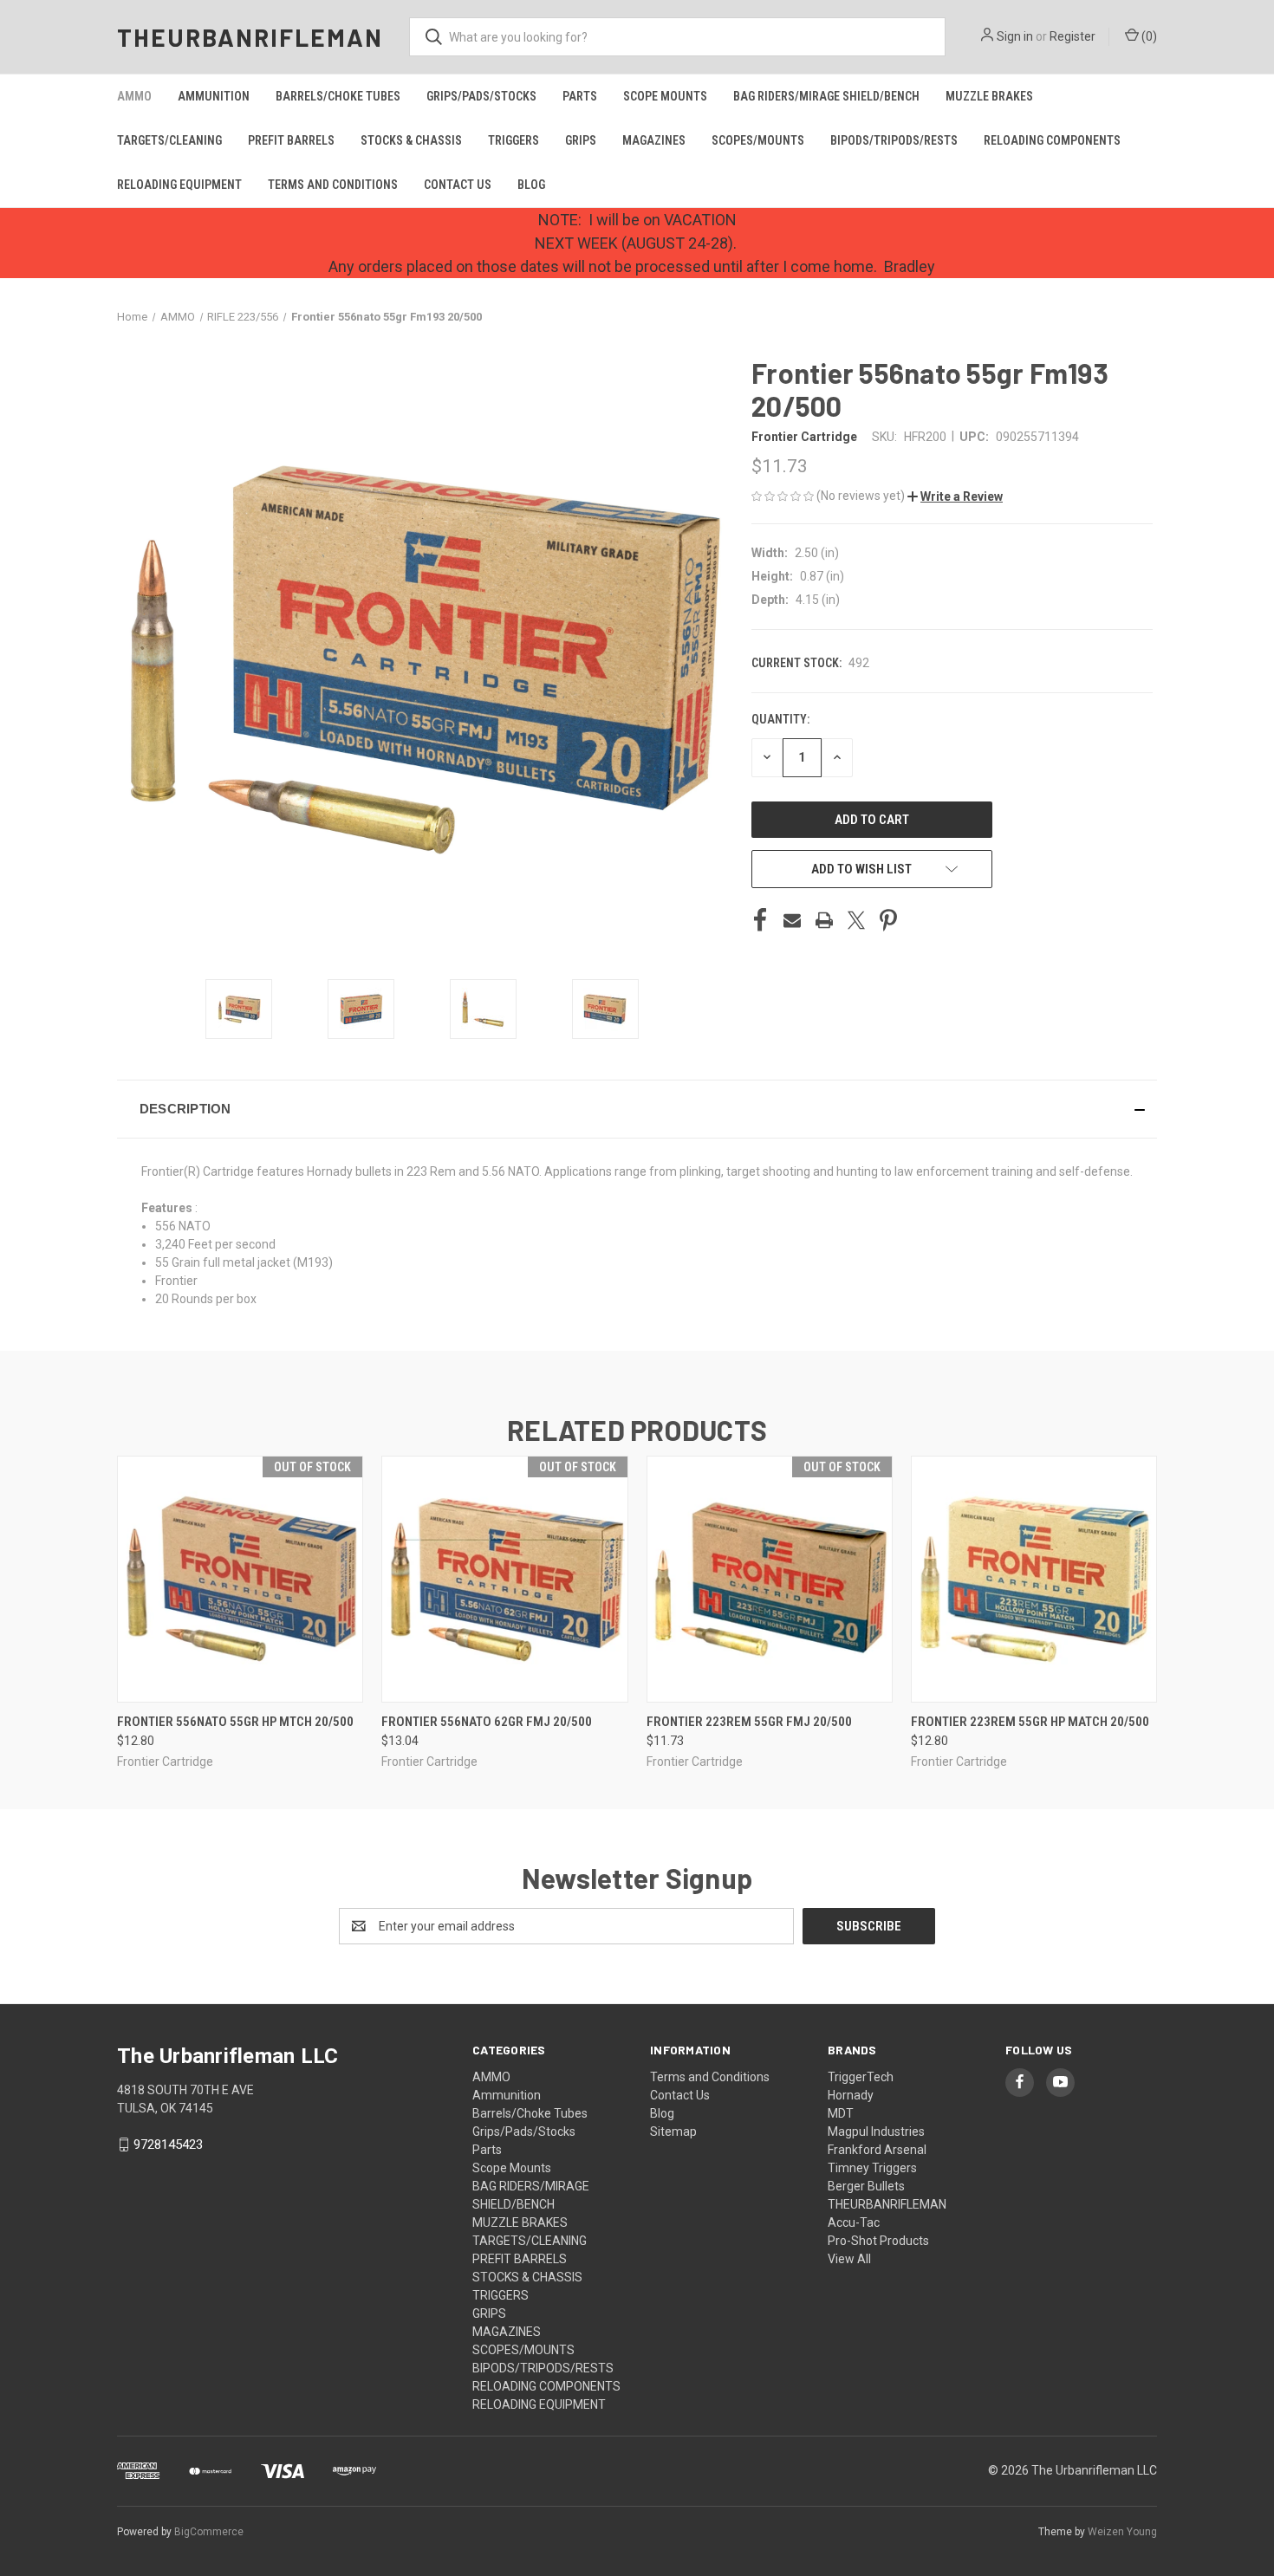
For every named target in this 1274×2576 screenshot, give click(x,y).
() (1148, 36)
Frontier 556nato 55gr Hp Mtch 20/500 (235, 1722)
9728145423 (168, 2145)
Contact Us (458, 185)
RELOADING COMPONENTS (1052, 140)
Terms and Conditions (333, 185)
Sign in (1015, 36)
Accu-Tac (854, 2222)
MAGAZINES (654, 140)
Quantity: (780, 719)
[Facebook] (760, 920)
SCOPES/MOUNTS (758, 140)
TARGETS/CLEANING (169, 140)
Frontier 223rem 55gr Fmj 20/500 (749, 1722)
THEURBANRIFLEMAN (887, 2204)
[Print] (824, 920)
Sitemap (673, 2132)
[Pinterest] (888, 920)
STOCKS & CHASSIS (411, 140)
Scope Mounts (665, 96)
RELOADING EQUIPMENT (179, 185)
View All (849, 2259)
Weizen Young (1122, 2532)
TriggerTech (861, 2077)
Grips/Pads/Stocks (481, 96)
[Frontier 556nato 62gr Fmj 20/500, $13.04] (504, 1579)
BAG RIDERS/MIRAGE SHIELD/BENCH (826, 96)
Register (1072, 36)
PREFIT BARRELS (291, 140)
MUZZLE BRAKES (989, 96)
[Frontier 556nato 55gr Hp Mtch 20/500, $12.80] (240, 1579)
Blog (531, 185)
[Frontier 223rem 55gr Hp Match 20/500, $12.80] (1034, 1579)
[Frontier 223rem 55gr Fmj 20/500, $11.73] (770, 1579)
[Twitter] (856, 920)
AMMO (134, 96)
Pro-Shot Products (878, 2241)
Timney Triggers (872, 2168)
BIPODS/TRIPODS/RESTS (894, 140)
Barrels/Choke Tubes (338, 96)
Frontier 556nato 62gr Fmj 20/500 (487, 1722)
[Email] (792, 920)
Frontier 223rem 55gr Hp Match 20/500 (1030, 1722)
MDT (841, 2113)
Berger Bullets (866, 2186)
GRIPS (581, 140)
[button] (955, 496)
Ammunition (214, 96)
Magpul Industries (876, 2132)
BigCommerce (209, 2532)
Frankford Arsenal (877, 2150)
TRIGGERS (513, 140)
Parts (580, 96)
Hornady (851, 2095)
